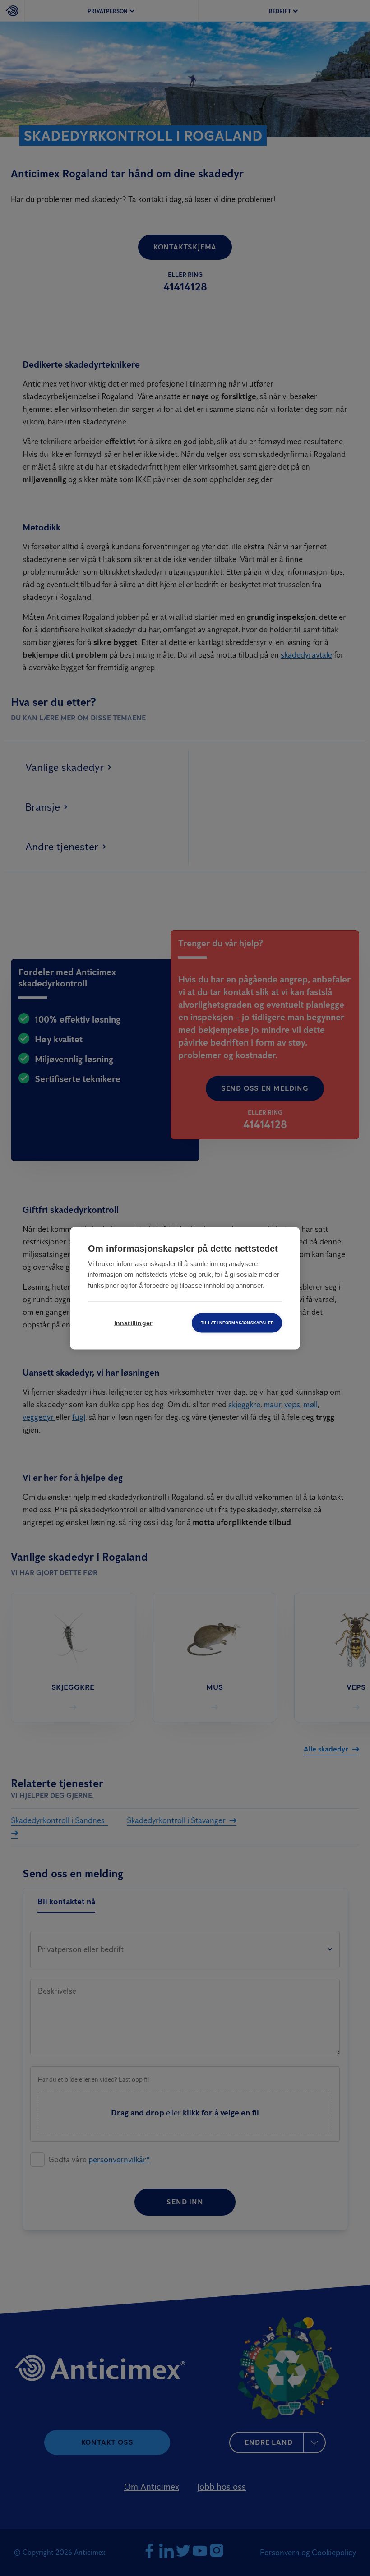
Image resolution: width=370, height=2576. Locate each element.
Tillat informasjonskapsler (237, 1323)
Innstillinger (133, 1323)
